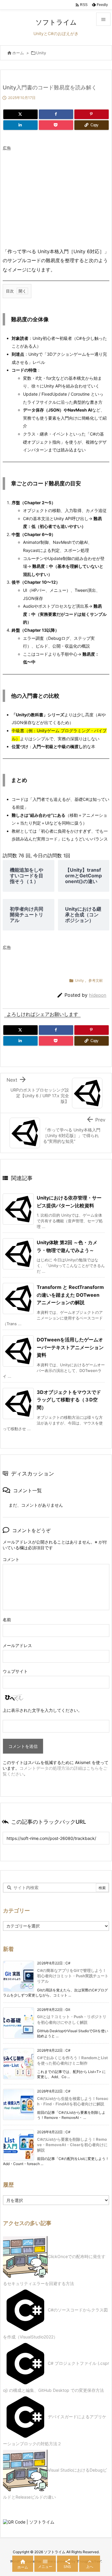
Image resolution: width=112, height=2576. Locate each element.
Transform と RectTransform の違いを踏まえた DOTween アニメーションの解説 (70, 1295)
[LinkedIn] (20, 125)
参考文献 (96, 980)
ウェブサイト (15, 1671)
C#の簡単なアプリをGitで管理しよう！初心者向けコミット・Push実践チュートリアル (73, 1976)
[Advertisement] (53, 196)
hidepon (98, 995)
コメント (11, 1559)
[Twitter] (20, 114)
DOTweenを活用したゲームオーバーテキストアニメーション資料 (70, 1347)
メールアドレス (17, 1645)
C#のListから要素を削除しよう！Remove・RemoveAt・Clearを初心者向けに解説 (72, 2145)
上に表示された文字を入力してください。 (42, 1710)
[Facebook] (56, 114)
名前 (7, 1620)
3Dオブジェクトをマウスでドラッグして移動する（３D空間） (69, 1400)
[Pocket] (56, 125)
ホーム (18, 53)
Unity (41, 53)
